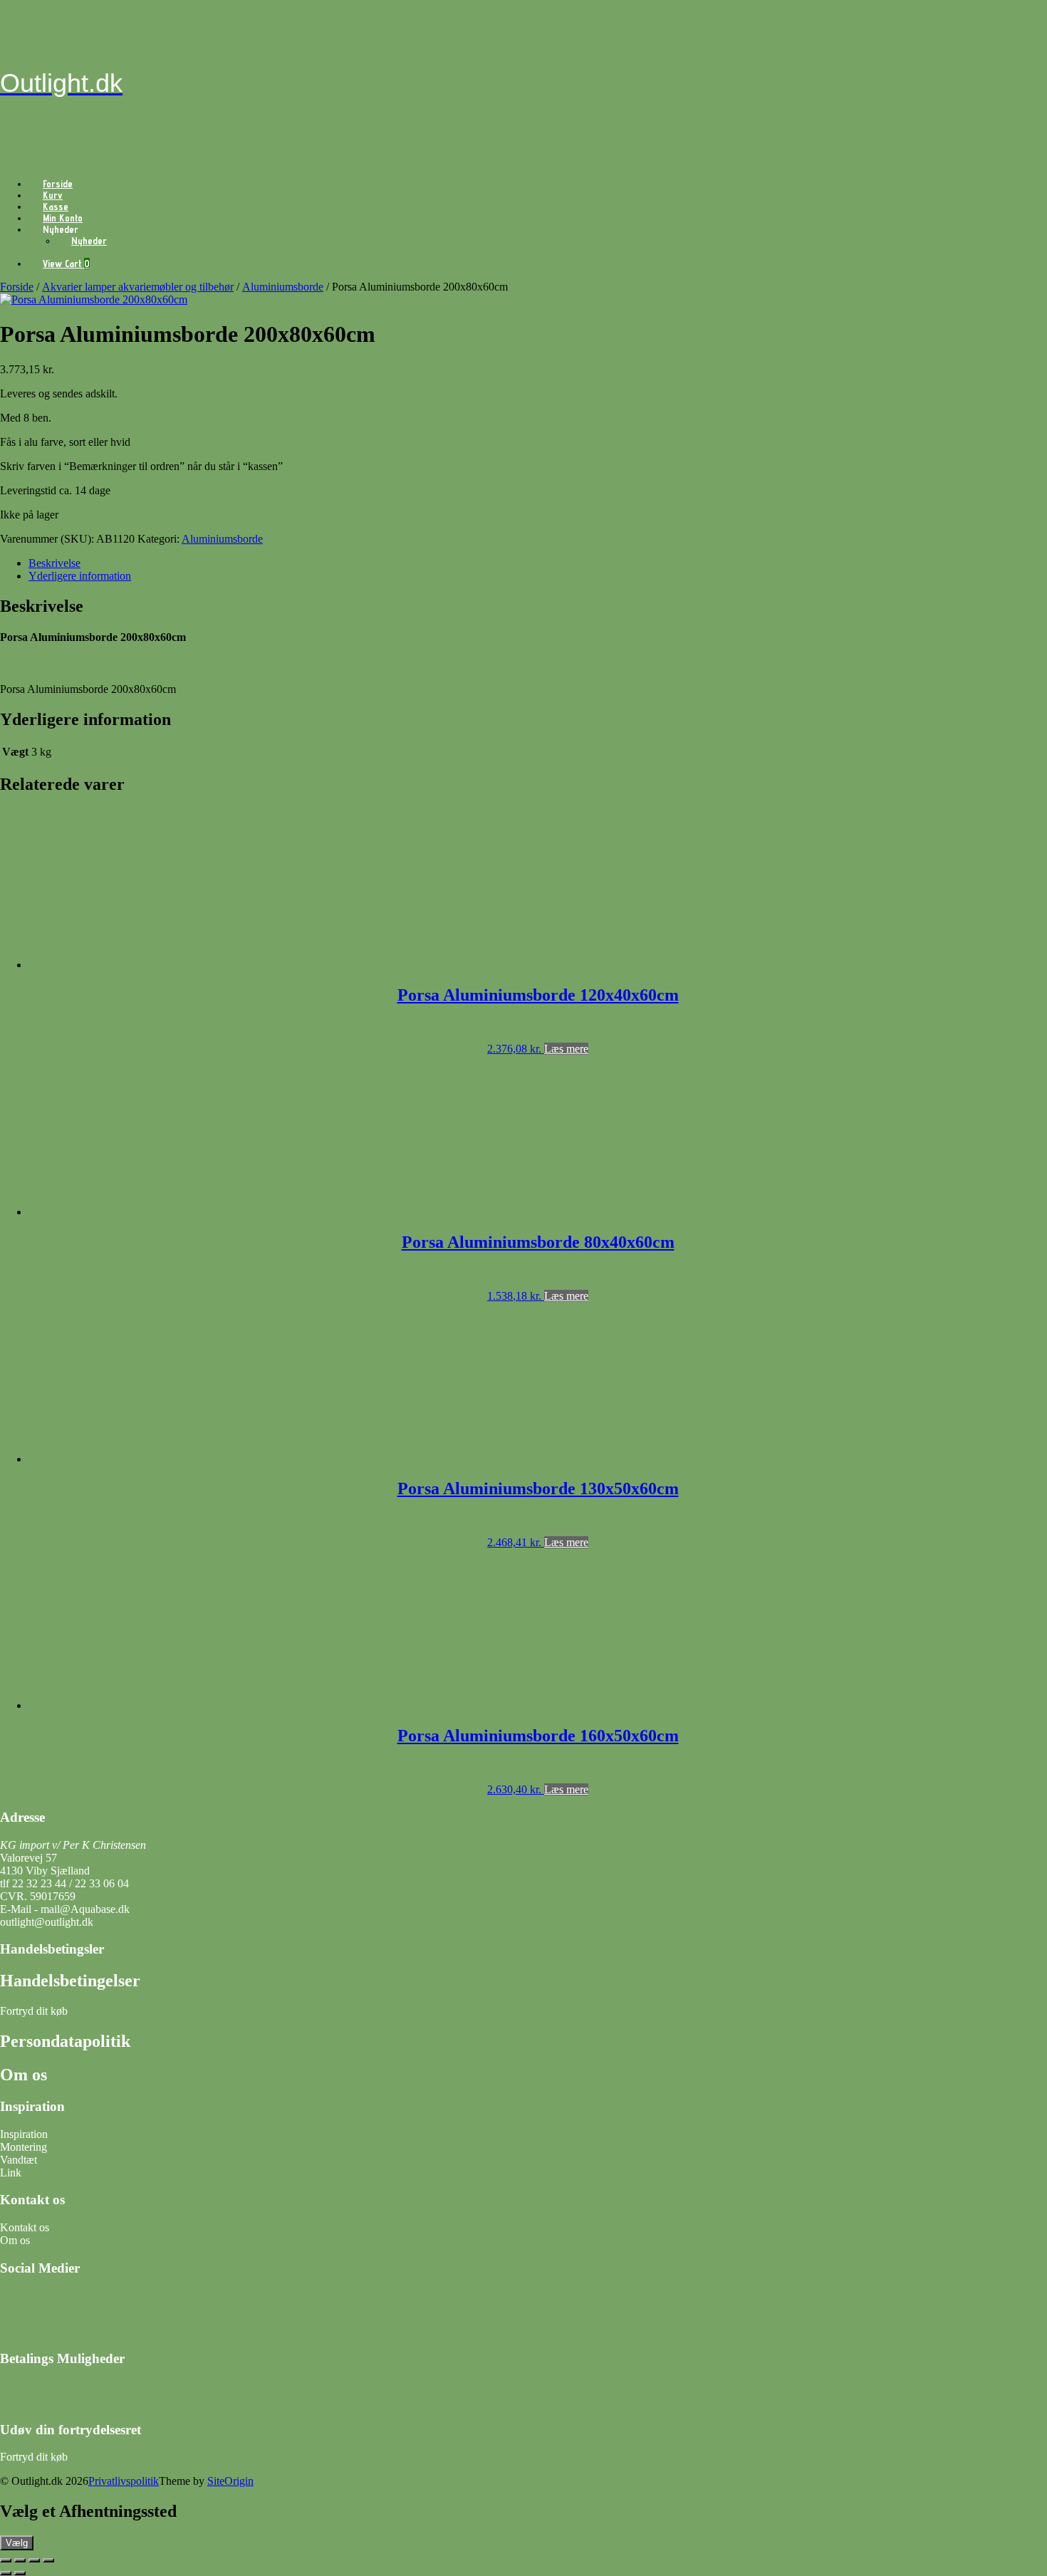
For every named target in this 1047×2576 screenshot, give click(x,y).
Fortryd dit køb (35, 2011)
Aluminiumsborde (283, 287)
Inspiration (24, 2134)
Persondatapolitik (65, 2041)
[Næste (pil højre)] (20, 2573)
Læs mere (566, 1049)
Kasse (56, 207)
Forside (58, 184)
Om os (24, 2075)
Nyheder (89, 241)
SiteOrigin (230, 2481)
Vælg (17, 2543)
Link (11, 2173)
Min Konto (63, 218)
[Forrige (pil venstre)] (6, 2573)
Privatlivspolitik (124, 2481)
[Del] (34, 2560)
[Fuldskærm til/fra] (20, 2560)
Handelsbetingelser (70, 1981)
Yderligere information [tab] (80, 576)
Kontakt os (25, 2227)
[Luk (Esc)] (48, 2560)
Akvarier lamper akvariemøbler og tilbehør (138, 287)
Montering (24, 2147)
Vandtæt (19, 2160)
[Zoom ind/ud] (6, 2560)
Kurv (53, 195)
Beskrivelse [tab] (54, 563)
